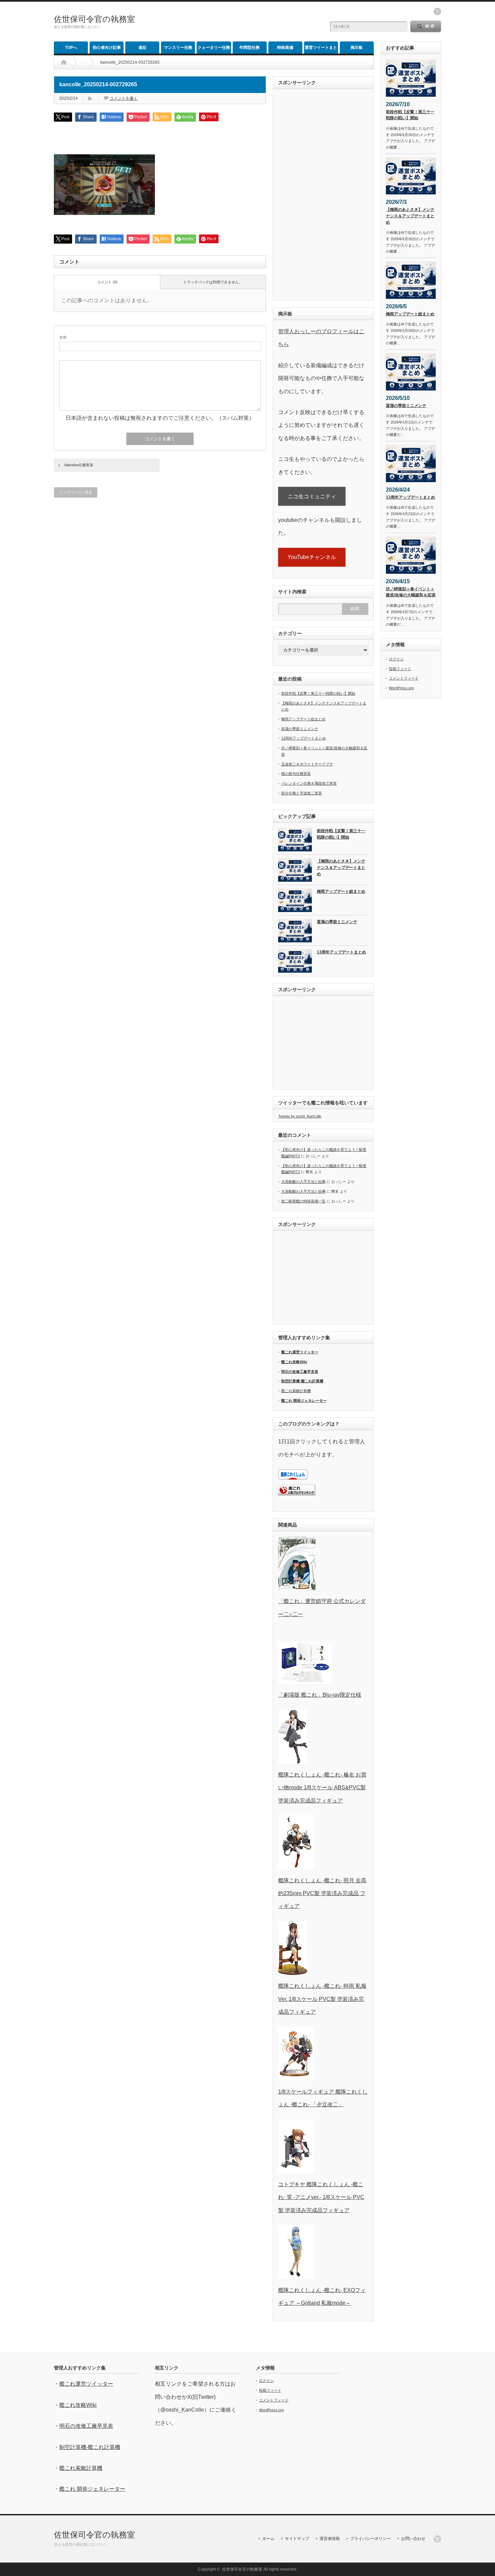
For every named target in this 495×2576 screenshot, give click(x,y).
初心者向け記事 (107, 48)
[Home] (64, 62)
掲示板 (357, 48)
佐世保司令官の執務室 (94, 19)
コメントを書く (124, 98)
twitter (437, 11)
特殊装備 (285, 48)
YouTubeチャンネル (312, 557)
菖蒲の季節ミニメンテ (300, 729)
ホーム (268, 2539)
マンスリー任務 (178, 48)
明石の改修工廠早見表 (300, 1372)
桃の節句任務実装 (296, 774)
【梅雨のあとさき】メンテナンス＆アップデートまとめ (341, 867)
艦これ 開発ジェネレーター (304, 1401)
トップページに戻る (76, 492)
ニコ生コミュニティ (312, 496)
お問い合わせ (413, 2539)
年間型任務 (250, 48)
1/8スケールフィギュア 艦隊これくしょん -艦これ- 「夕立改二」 (323, 2098)
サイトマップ (297, 2539)
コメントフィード (404, 678)
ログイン (396, 659)
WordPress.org (401, 688)
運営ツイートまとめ (321, 49)
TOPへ (71, 48)
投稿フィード (400, 669)
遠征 (142, 48)
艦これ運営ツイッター (300, 1352)
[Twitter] (437, 2539)
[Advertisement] (241, 22)
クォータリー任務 (214, 48)
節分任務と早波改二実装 (302, 793)
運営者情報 (330, 2539)
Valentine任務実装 (79, 465)
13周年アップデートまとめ (304, 738)
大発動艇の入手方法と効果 (303, 1182)
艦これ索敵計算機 (296, 1391)
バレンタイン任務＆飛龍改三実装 (309, 783)
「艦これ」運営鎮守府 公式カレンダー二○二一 (322, 1608)
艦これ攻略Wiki (294, 1362)
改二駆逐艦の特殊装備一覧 (303, 1201)
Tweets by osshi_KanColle (300, 1116)
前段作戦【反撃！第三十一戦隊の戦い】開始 (318, 693)
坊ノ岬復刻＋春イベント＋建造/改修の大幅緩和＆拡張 (411, 592)
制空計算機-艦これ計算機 (302, 1381)
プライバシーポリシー (370, 2539)
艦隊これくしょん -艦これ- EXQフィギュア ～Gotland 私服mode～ (322, 2297)
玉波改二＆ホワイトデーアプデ (307, 764)
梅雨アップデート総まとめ (303, 719)
